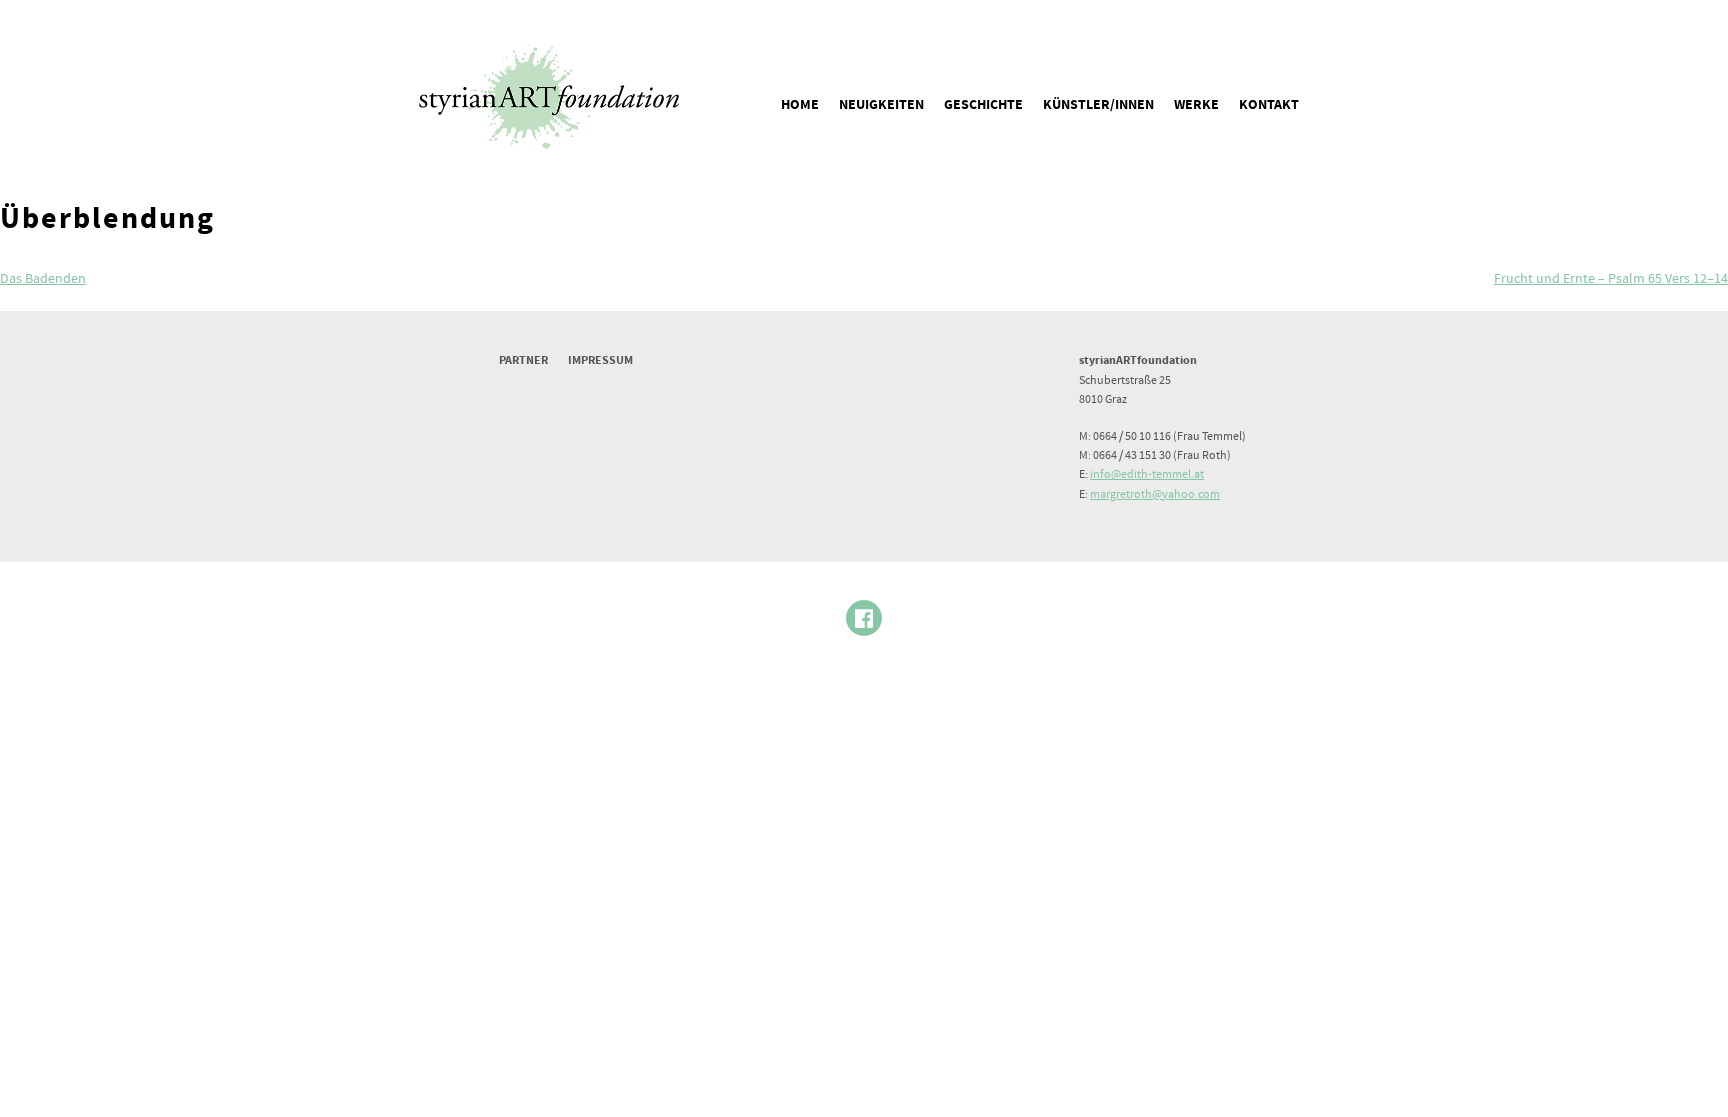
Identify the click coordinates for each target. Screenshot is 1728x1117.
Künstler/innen (1098, 105)
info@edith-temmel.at (1147, 474)
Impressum (600, 360)
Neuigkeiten (881, 105)
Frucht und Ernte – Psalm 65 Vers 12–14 (1611, 279)
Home (800, 105)
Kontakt (1269, 105)
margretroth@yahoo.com (1155, 494)
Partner (523, 360)
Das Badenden (43, 279)
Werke (1196, 105)
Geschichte (983, 105)
